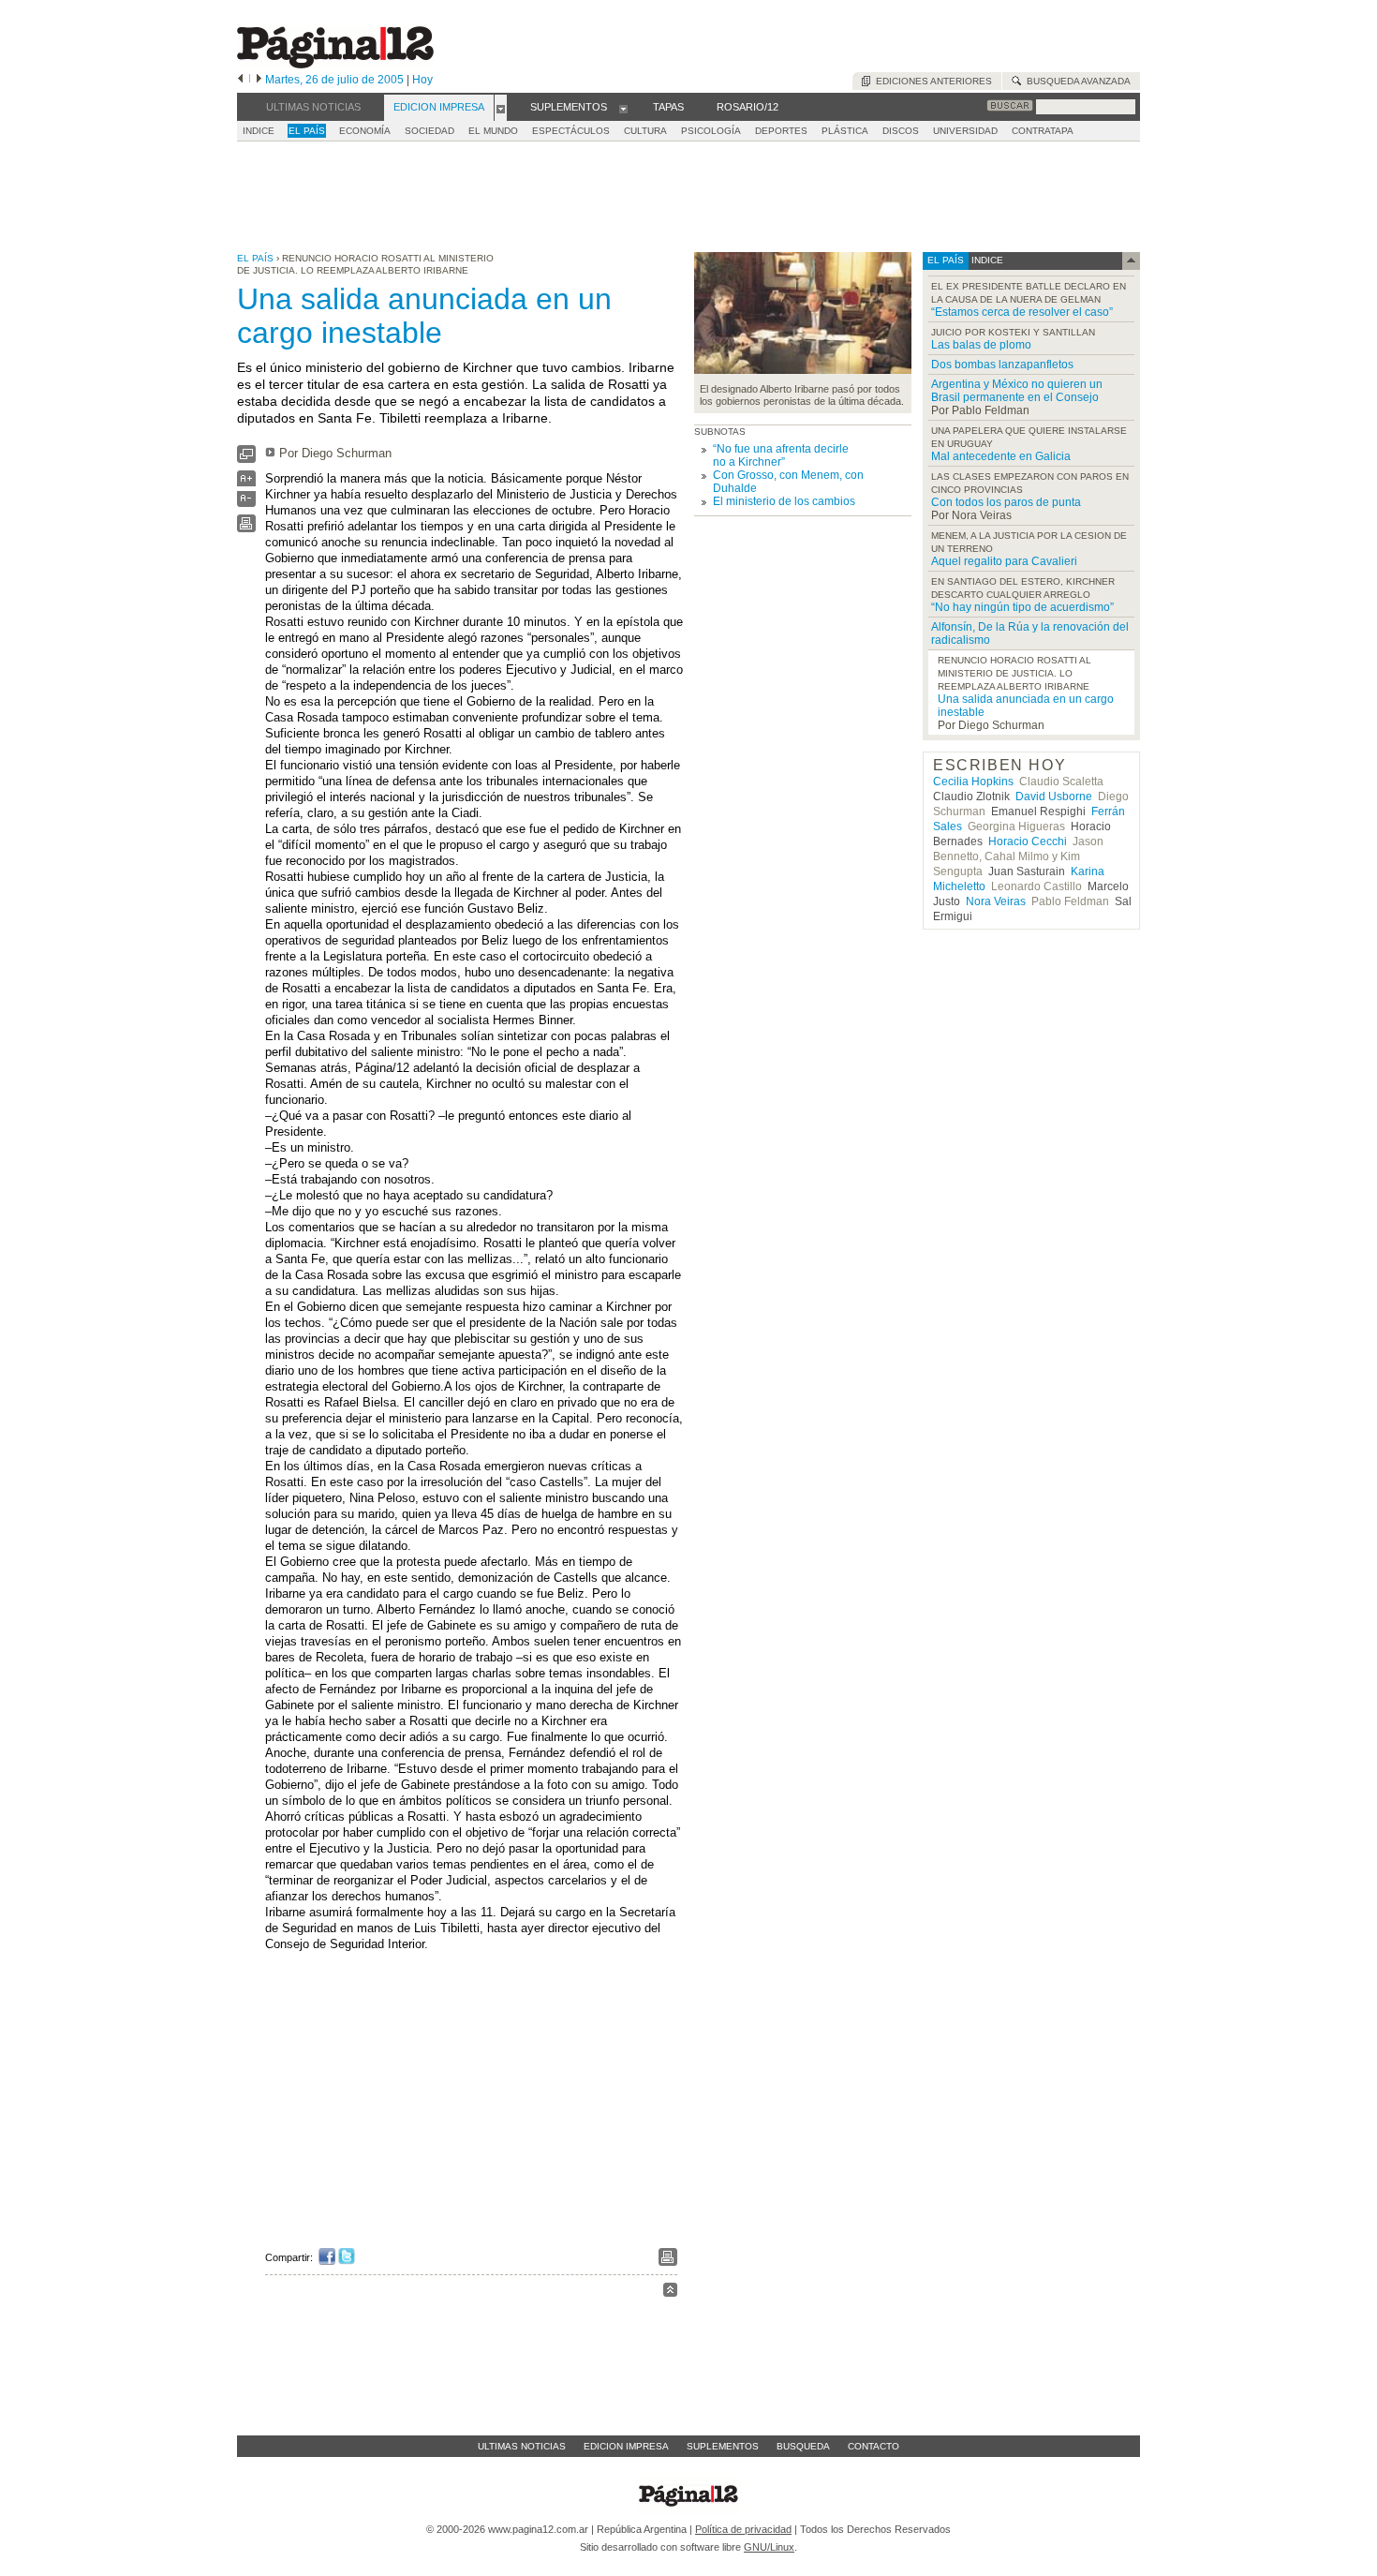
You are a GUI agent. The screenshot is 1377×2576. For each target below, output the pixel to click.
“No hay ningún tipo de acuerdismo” (1022, 607)
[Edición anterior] (240, 80)
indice (986, 260)
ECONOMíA (365, 131)
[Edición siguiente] (259, 80)
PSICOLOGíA (711, 131)
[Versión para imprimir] (246, 528)
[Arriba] (670, 2293)
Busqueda (803, 2446)
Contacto (874, 2446)
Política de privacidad (743, 2529)
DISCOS (901, 131)
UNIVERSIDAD (965, 131)
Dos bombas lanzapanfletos (1002, 365)
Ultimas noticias (522, 2446)
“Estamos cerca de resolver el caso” (1022, 312)
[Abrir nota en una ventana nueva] (246, 459)
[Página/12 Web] (335, 64)
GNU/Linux (769, 2547)
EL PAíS (307, 131)
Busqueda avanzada (1076, 81)
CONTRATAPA (1043, 131)
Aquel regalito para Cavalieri (1004, 561)
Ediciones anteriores (931, 81)
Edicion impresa (626, 2446)
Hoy (422, 80)
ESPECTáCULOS (571, 131)
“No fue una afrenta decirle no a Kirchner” (781, 455)
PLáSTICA (845, 131)
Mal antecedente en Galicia (1001, 456)
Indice (259, 131)
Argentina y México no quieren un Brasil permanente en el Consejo (1017, 391)
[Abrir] (501, 108)
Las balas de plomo (981, 345)
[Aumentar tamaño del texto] (246, 483)
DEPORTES (781, 131)
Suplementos (723, 2446)
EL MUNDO (493, 131)
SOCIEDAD (429, 131)
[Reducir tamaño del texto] (246, 503)
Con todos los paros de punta (1006, 502)
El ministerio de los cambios (784, 501)
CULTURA (645, 131)
